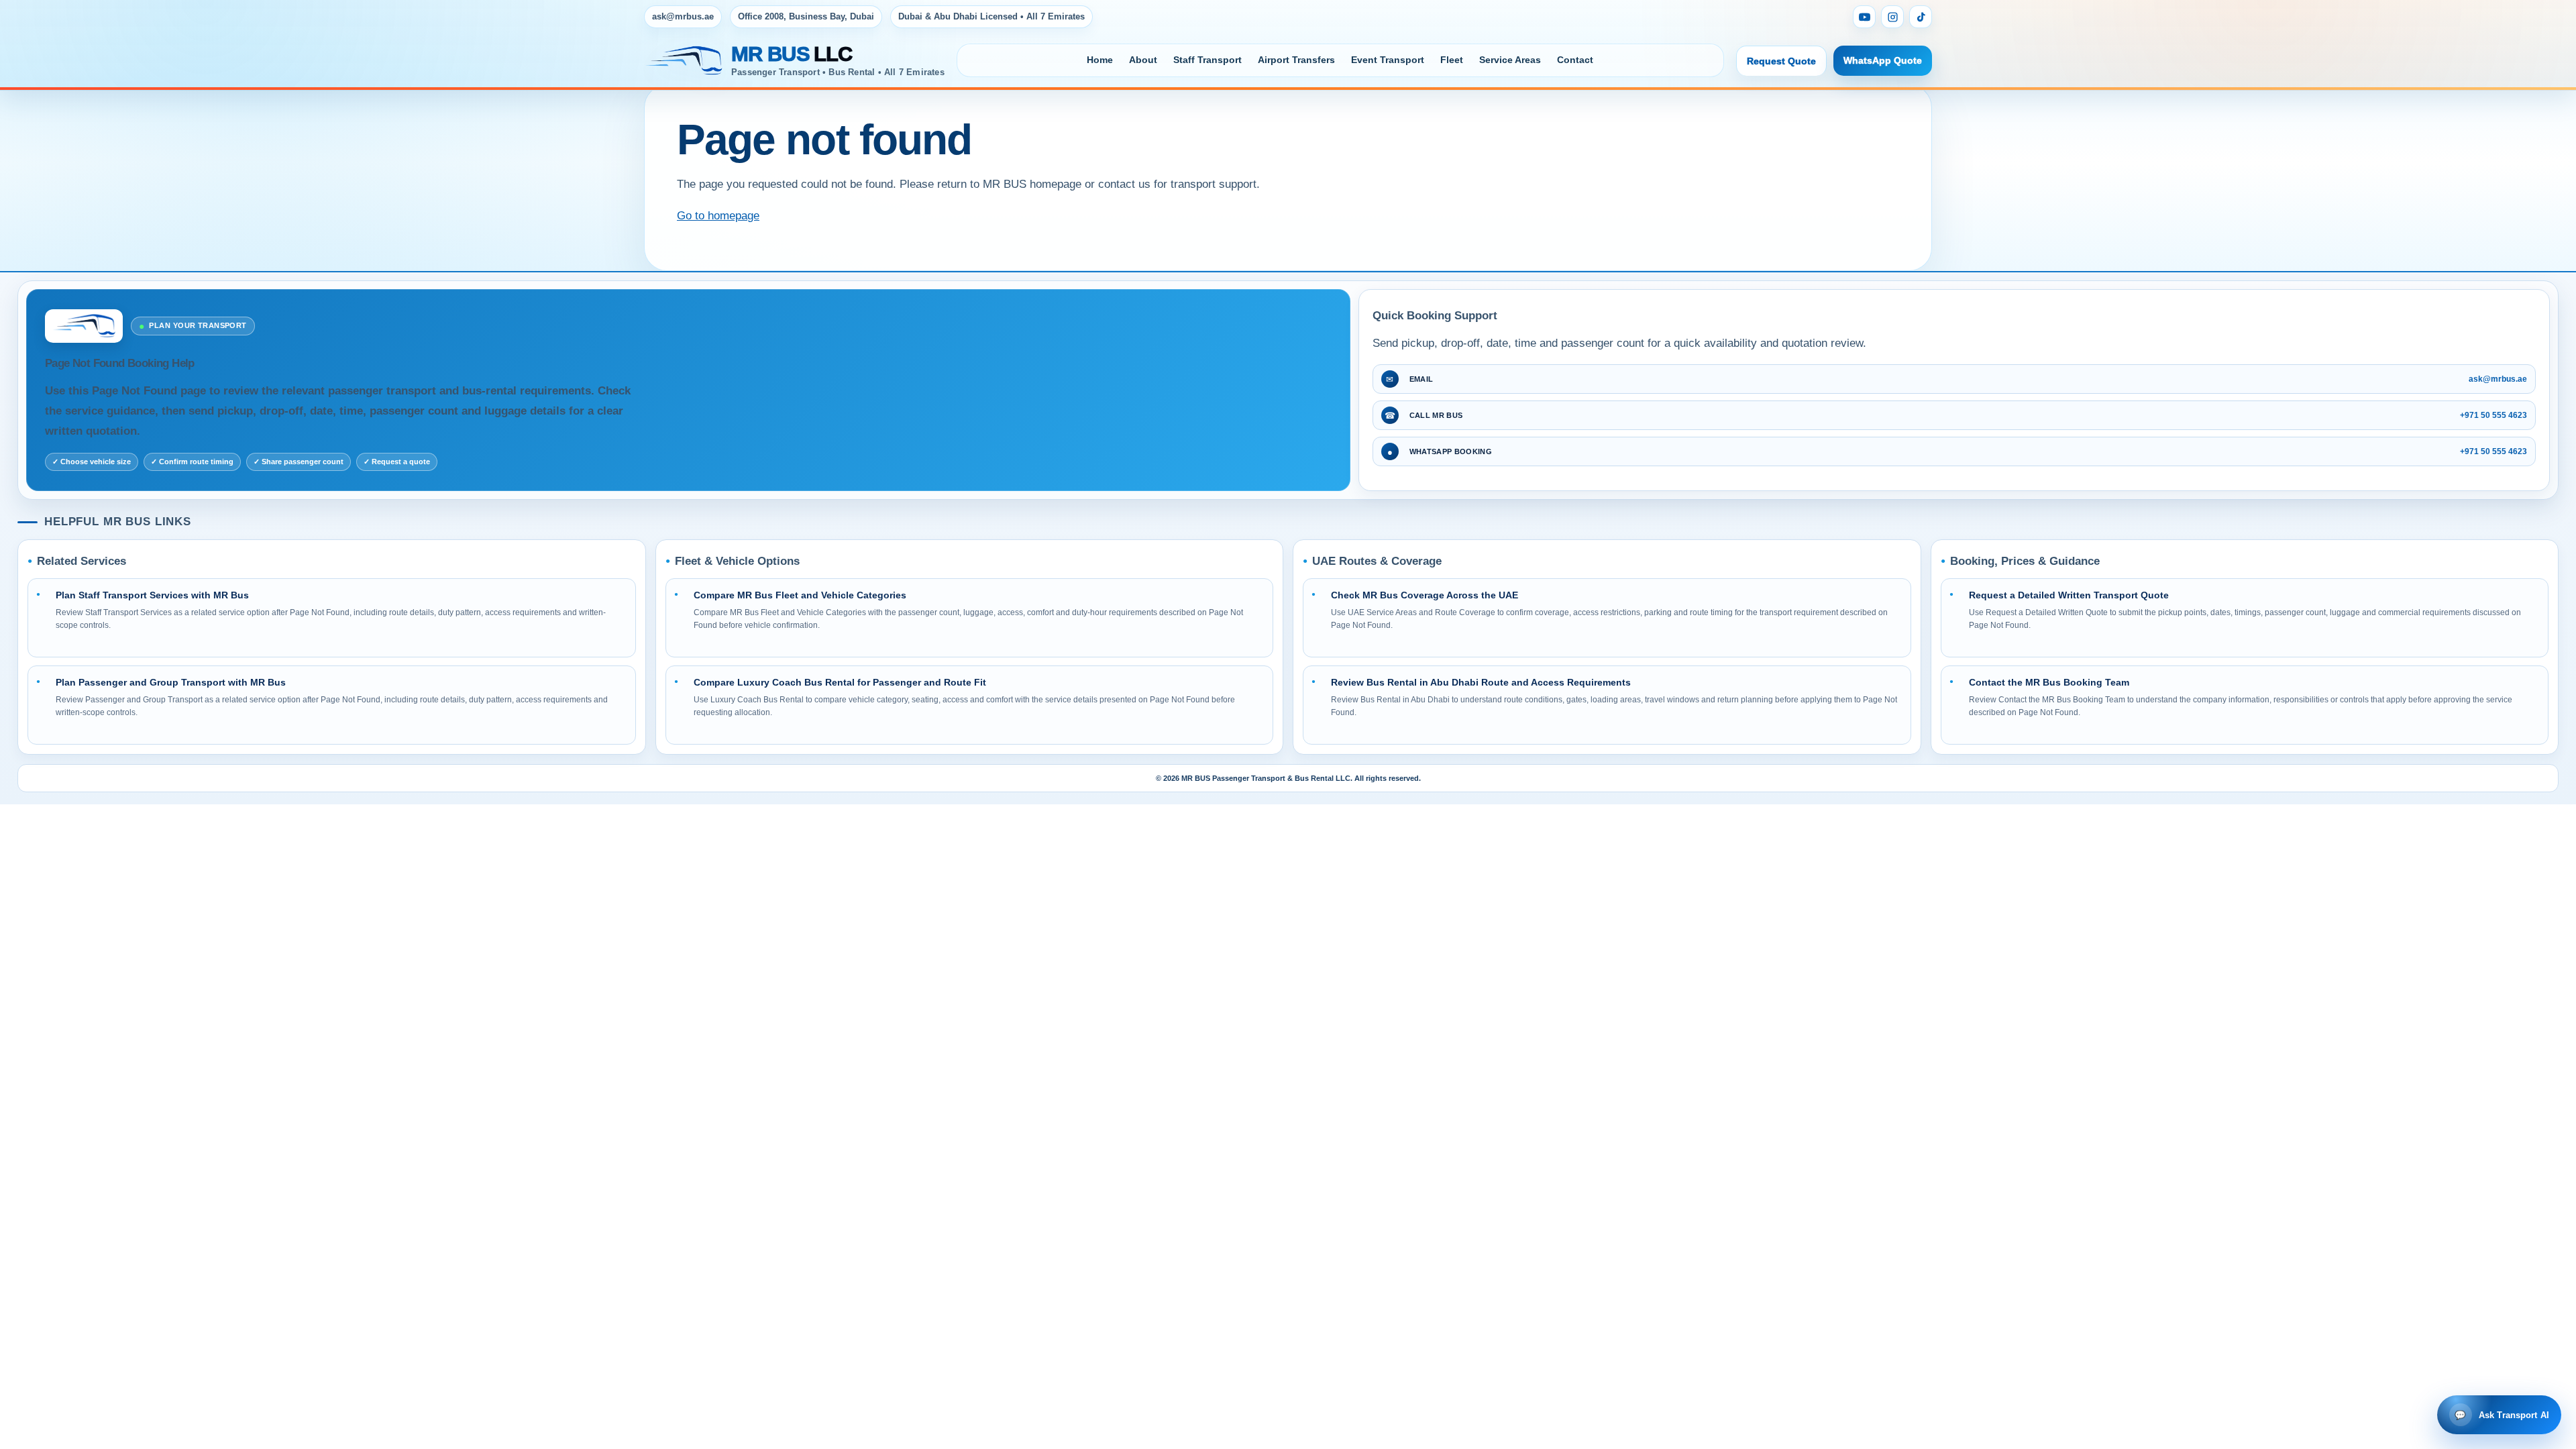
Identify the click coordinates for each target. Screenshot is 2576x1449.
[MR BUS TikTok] (1921, 17)
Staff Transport (1207, 60)
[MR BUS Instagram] (1892, 17)
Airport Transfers (1296, 60)
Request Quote (1781, 61)
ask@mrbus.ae (683, 16)
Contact (1575, 60)
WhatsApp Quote (1883, 60)
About (1143, 60)
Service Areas (1510, 60)
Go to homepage (718, 216)
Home (1100, 60)
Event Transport (1388, 60)
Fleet (1452, 60)
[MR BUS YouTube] (1864, 17)
